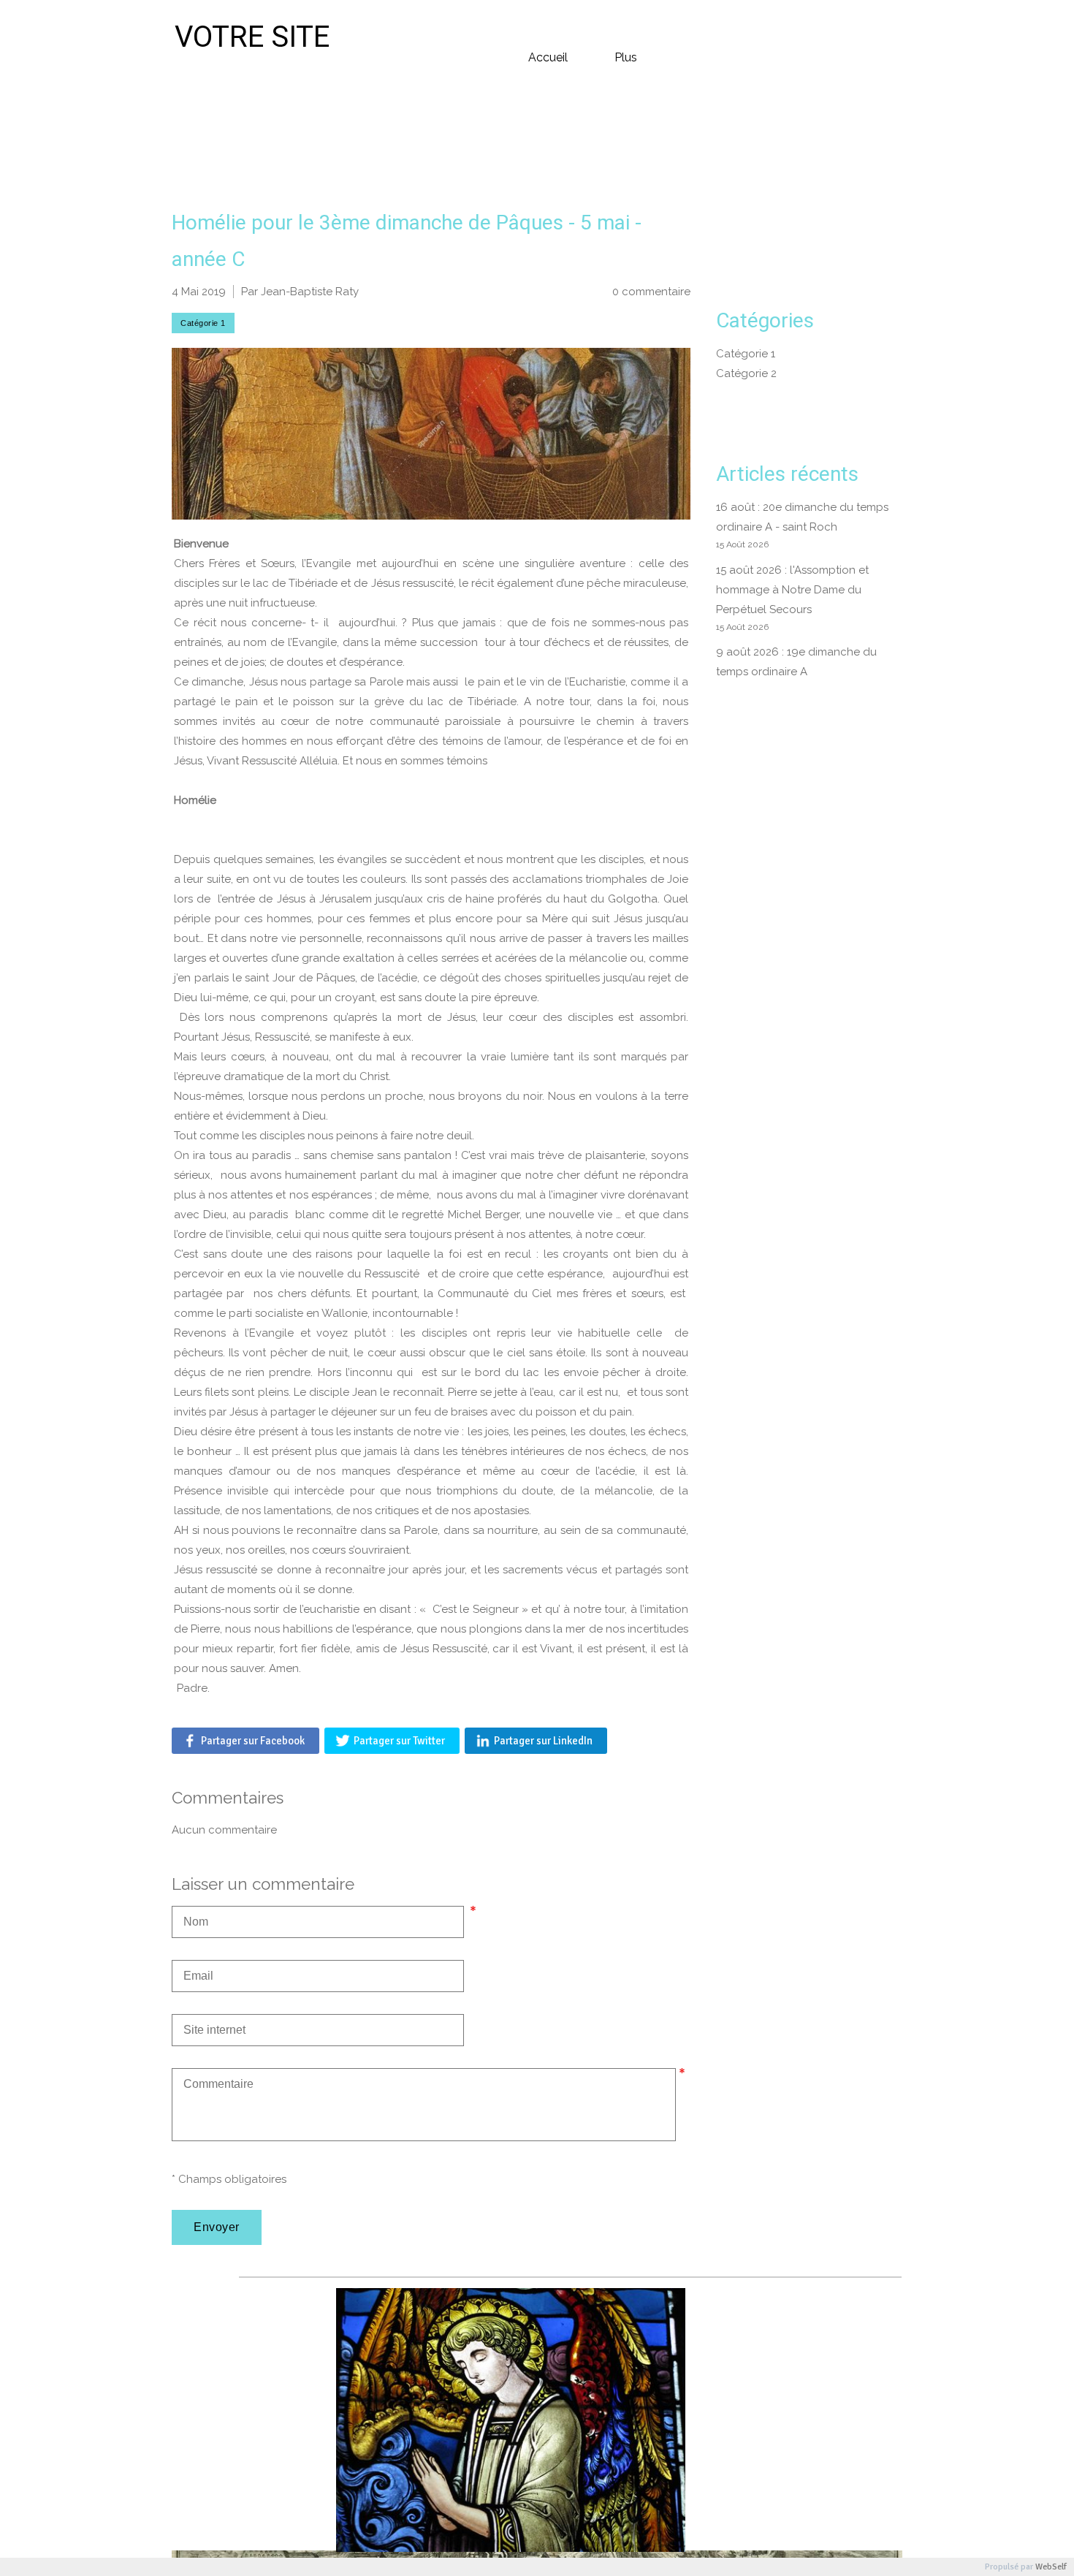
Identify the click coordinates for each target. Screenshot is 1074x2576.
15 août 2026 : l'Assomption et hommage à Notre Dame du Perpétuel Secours (792, 590)
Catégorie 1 (746, 354)
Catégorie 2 (746, 373)
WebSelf (1051, 2567)
